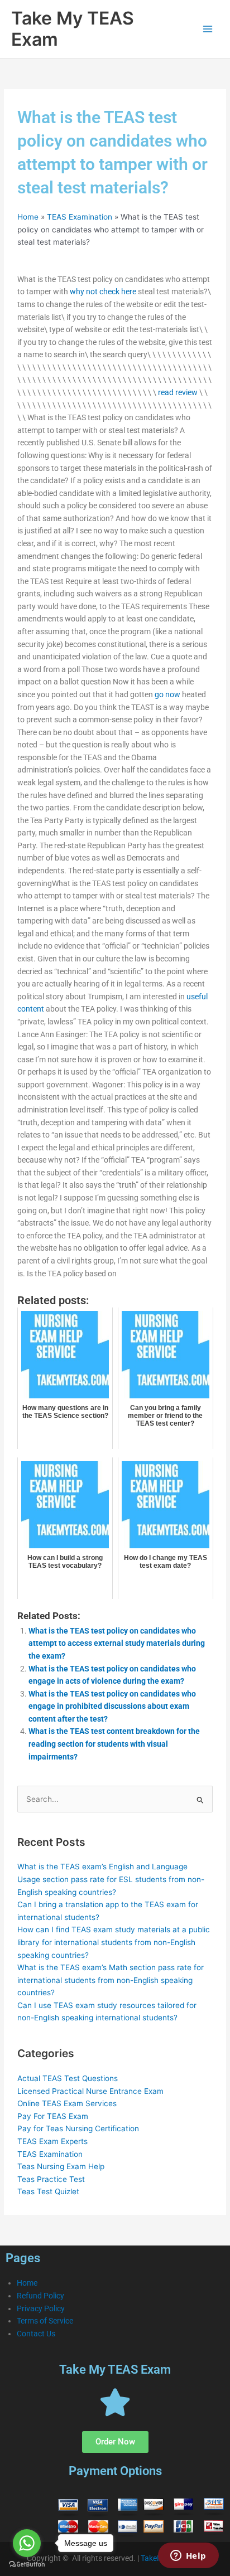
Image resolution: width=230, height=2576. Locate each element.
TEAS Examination (80, 217)
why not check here (103, 291)
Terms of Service (45, 2321)
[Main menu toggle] (208, 29)
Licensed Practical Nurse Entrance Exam (90, 2091)
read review (178, 392)
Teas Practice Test (51, 2179)
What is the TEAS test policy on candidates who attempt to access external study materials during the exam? (117, 1643)
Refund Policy (40, 2296)
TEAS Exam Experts (52, 2141)
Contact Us (36, 2334)
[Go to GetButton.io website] (27, 2565)
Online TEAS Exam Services (67, 2103)
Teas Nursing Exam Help (61, 2166)
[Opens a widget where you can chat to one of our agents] (188, 2556)
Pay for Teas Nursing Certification (78, 2128)
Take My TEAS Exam (73, 29)
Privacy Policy (41, 2308)
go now (167, 694)
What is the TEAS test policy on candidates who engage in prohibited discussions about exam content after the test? (112, 1706)
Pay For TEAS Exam (53, 2116)
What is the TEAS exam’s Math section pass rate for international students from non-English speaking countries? (111, 1980)
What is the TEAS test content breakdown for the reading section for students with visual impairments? (114, 1744)
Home (28, 217)
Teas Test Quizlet (48, 2191)
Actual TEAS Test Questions (68, 2078)
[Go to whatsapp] (27, 2543)
